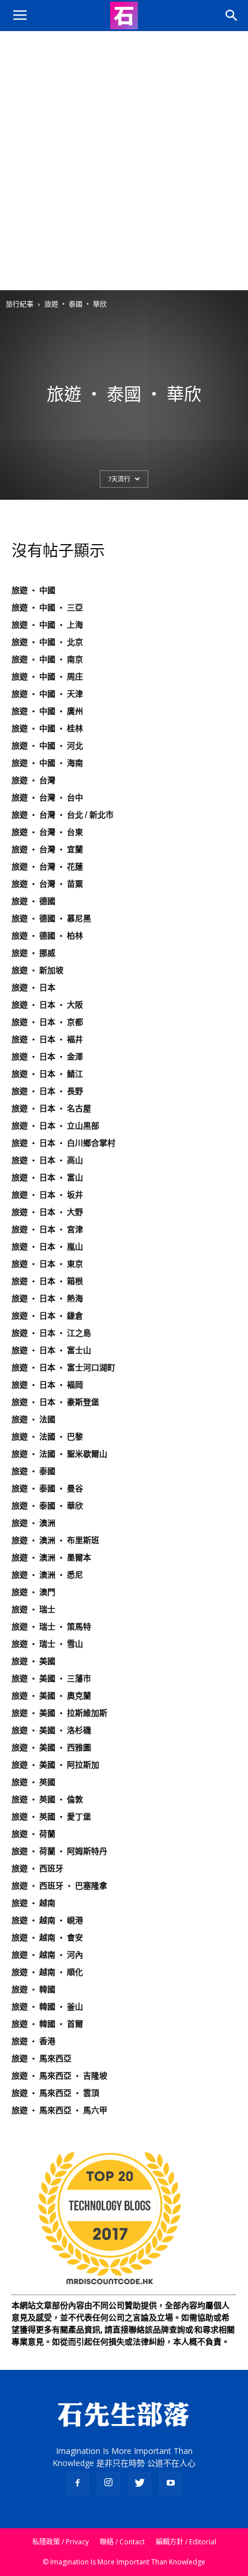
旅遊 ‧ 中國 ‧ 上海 (47, 625)
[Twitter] (140, 2483)
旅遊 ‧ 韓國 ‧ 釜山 (47, 2007)
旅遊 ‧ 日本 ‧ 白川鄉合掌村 (63, 1143)
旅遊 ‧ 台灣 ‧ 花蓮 (47, 867)
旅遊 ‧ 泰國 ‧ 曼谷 (47, 1488)
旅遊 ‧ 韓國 (33, 1989)
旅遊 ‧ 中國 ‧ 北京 (47, 642)
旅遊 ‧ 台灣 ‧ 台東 (47, 832)
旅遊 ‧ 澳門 (33, 1592)
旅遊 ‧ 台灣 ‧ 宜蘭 (47, 849)
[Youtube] (171, 2483)
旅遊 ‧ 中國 (33, 590)
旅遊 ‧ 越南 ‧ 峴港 (47, 1920)
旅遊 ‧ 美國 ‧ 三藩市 (51, 1678)
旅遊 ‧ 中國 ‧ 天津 (47, 694)
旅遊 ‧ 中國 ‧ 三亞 (47, 607)
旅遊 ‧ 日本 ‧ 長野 (47, 1091)
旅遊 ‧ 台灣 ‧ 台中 (47, 797)
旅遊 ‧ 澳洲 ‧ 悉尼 (47, 1575)
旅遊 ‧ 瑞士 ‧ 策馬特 (51, 1627)
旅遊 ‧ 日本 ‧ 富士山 (51, 1350)
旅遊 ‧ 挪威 (33, 953)
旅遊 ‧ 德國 (33, 901)
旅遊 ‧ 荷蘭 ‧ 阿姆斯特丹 (59, 1851)
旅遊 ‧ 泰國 (33, 1471)
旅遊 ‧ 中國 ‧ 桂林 (47, 728)
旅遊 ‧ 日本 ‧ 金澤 (47, 1057)
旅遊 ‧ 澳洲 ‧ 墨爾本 (51, 1557)
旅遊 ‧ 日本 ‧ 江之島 (51, 1333)
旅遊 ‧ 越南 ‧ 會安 (47, 1937)
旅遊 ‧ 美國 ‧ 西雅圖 (51, 1747)
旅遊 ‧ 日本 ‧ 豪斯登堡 (55, 1402)
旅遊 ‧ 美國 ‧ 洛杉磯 (51, 1730)
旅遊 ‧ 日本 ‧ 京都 (47, 1022)
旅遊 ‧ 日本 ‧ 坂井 (47, 1195)
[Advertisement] (124, 161)
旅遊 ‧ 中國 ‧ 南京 (47, 659)
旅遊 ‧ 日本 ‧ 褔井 (47, 1039)
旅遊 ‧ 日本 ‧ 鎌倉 (47, 1316)
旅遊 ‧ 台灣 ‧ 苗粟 (47, 884)
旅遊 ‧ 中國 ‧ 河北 (47, 746)
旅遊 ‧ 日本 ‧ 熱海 (47, 1298)
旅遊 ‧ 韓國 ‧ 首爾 (47, 2024)
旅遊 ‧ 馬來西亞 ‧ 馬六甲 (59, 2110)
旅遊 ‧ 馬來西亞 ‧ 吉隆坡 (59, 2076)
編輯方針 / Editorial (186, 2542)
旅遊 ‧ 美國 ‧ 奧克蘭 (51, 1696)
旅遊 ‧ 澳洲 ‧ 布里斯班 (55, 1540)
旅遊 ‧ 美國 (33, 1661)
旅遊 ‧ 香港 (33, 2041)
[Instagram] (108, 2483)
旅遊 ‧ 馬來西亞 (42, 2058)
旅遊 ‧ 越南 (33, 1903)
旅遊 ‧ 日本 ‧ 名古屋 (51, 1108)
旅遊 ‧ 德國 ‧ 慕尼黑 (51, 918)
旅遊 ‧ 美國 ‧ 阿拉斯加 (55, 1765)
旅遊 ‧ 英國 (33, 1782)
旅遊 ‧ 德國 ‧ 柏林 (47, 936)
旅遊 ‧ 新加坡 (37, 970)
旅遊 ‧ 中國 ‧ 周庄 (47, 677)
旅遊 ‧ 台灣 (33, 780)
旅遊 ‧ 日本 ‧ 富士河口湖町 (63, 1367)
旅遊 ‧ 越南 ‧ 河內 (47, 1955)
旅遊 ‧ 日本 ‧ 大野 (47, 1212)
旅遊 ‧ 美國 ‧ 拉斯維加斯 (59, 1713)
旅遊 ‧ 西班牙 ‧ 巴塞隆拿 (59, 1886)
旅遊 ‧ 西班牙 (37, 1868)
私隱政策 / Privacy (61, 2542)
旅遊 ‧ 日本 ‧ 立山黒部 (55, 1126)
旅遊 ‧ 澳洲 (33, 1523)
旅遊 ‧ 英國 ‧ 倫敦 (47, 1799)
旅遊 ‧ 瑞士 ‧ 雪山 (47, 1644)
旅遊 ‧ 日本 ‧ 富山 (47, 1177)
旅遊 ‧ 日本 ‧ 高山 (47, 1160)
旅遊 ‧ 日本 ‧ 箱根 (47, 1281)
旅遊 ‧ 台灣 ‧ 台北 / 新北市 (63, 815)
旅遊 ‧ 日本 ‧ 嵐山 (47, 1247)
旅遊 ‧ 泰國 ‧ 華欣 (47, 1506)
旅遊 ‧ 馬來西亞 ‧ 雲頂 (55, 2093)
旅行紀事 (20, 304)
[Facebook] (77, 2483)
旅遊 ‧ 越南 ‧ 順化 (47, 1972)
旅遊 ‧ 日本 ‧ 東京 (47, 1264)
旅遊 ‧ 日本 (33, 987)
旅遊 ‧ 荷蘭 (33, 1834)
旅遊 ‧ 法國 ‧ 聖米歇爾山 (59, 1454)
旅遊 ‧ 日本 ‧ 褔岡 (47, 1385)
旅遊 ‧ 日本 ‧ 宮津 (47, 1229)
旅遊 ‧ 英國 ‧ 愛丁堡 (51, 1817)
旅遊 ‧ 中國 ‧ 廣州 (47, 711)
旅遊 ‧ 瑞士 (33, 1609)
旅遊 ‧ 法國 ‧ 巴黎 (47, 1437)
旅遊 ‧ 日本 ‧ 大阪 (47, 1005)
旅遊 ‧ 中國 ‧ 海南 (47, 763)
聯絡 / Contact (122, 2542)
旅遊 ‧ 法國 (33, 1419)
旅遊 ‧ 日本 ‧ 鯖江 (47, 1074)
